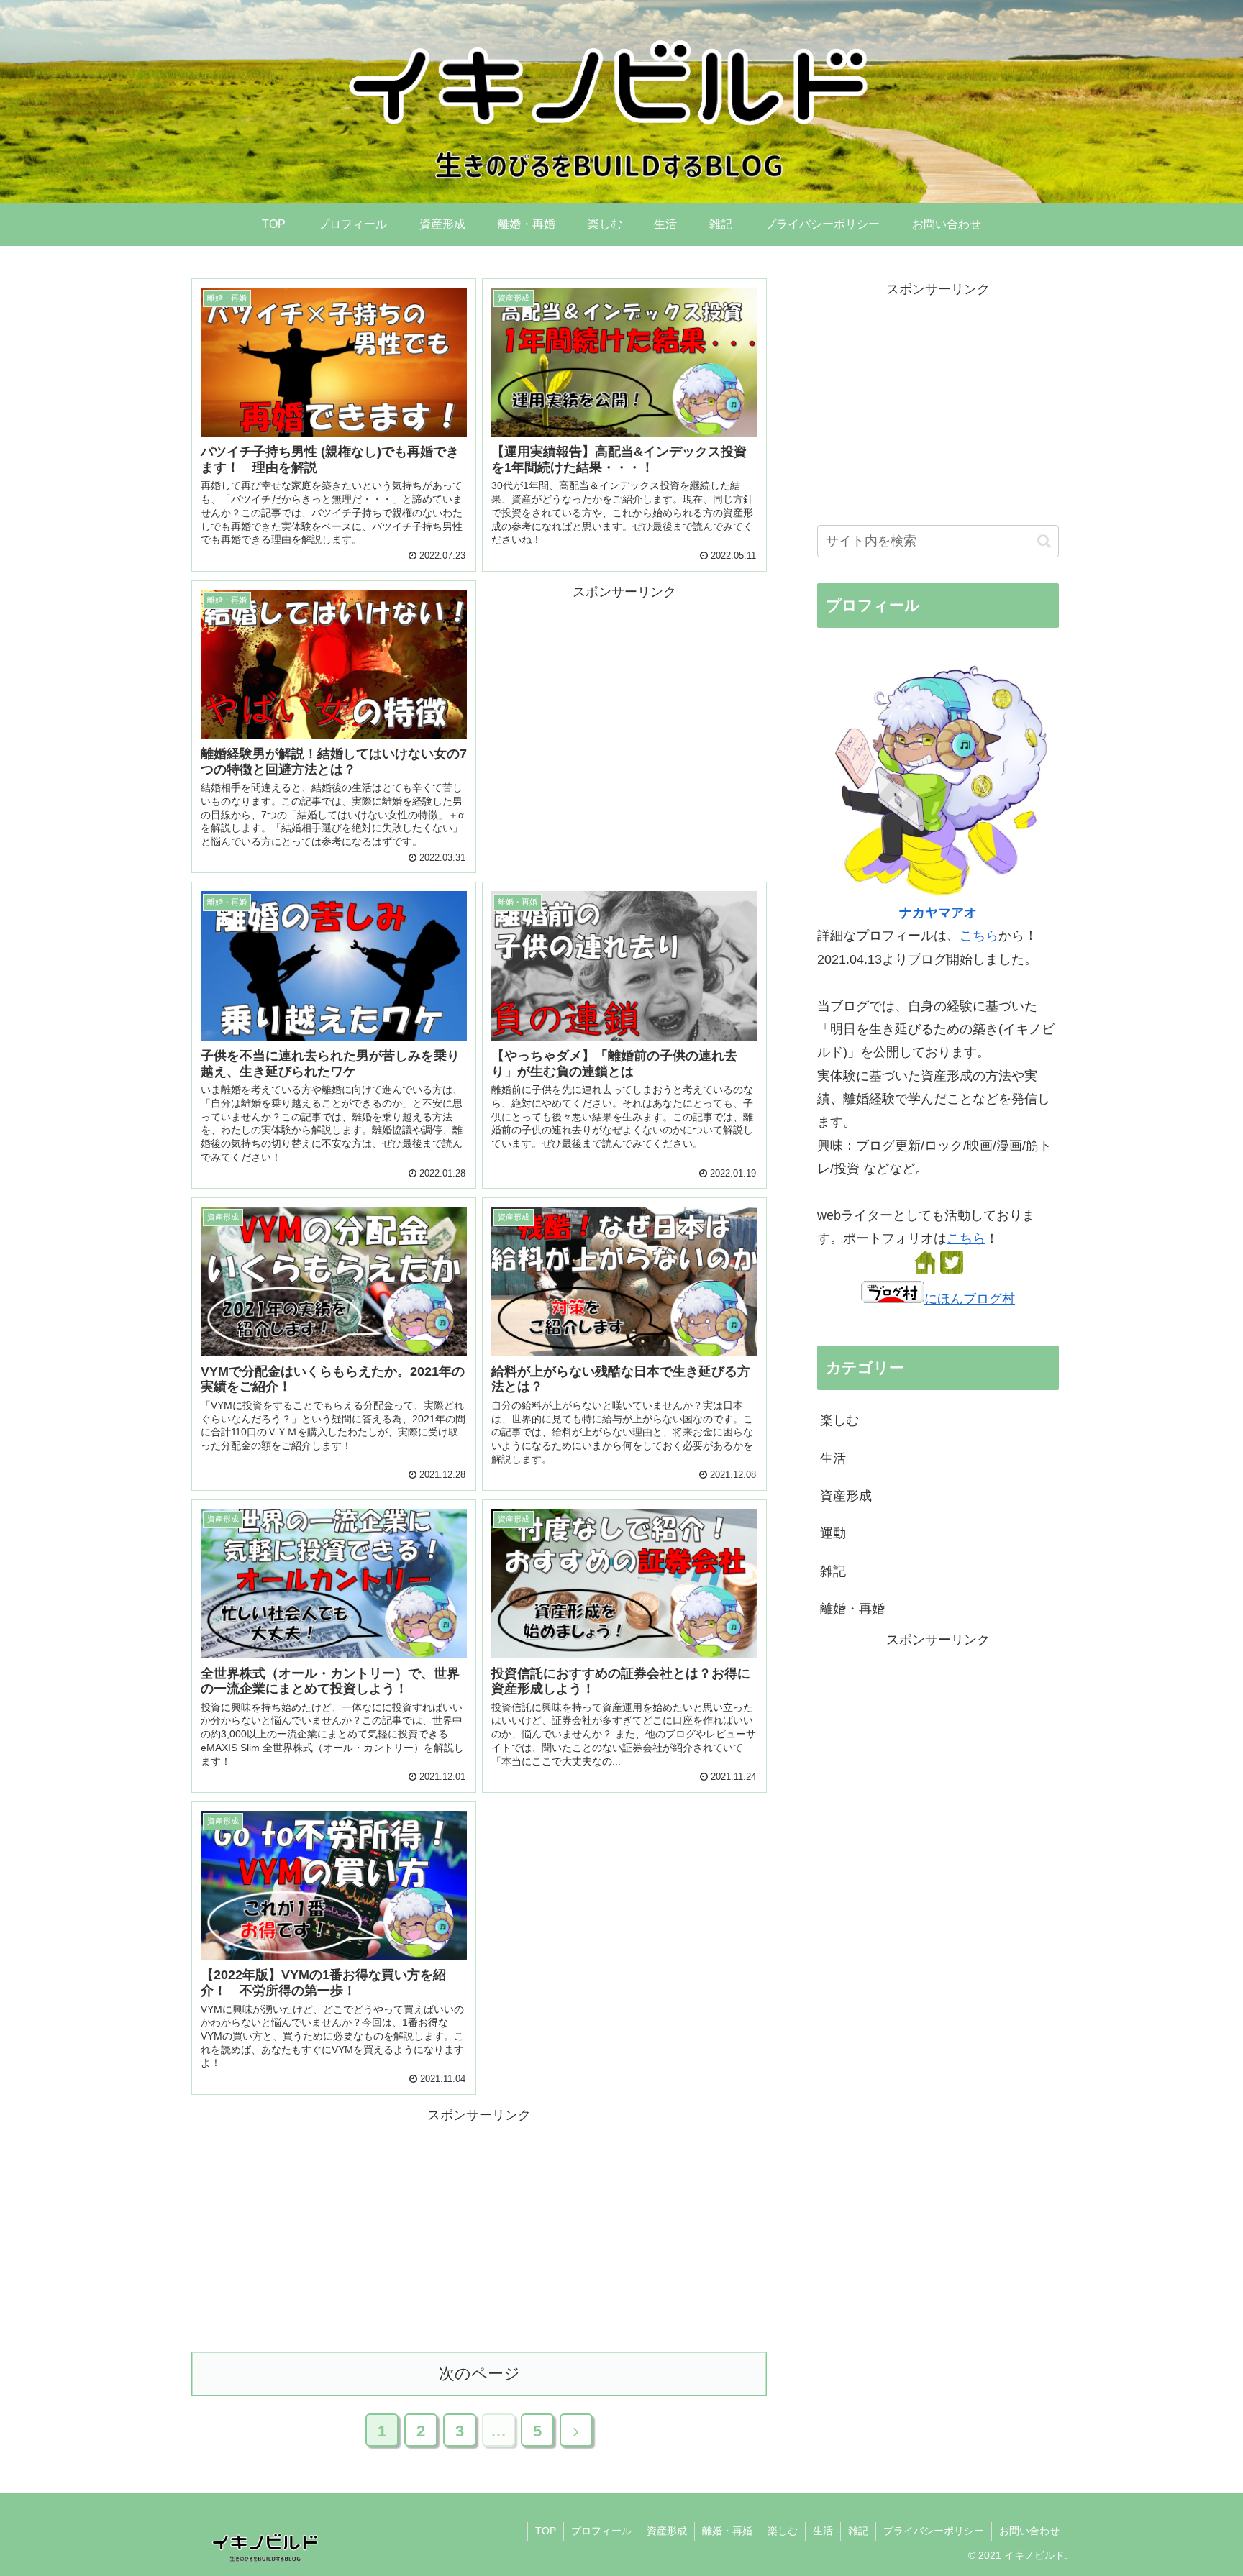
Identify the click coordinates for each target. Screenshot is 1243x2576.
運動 (833, 1533)
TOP (546, 2531)
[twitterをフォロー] (952, 1269)
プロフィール (601, 2531)
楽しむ (839, 1420)
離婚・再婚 (852, 1609)
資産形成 (846, 1496)
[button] (1044, 541)
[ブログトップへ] (925, 1269)
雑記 (833, 1571)
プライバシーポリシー (934, 2531)
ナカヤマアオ (938, 913)
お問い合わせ (1029, 2531)
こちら (979, 936)
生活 (833, 1458)
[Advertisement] (624, 704)
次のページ (479, 2374)
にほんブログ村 (970, 1299)
